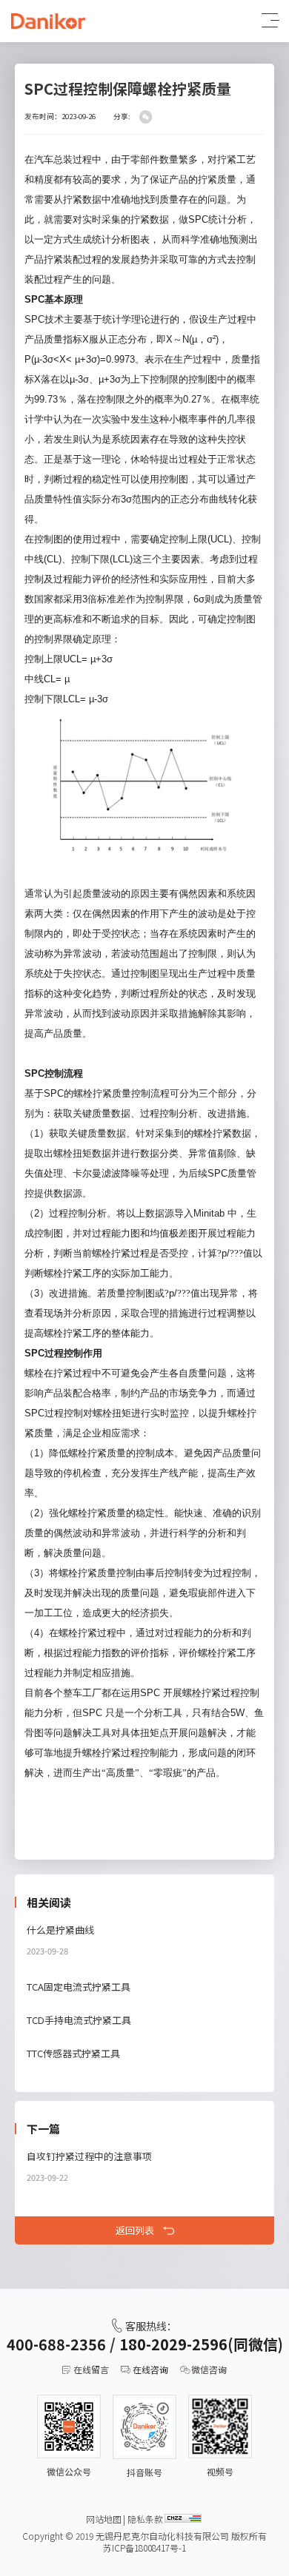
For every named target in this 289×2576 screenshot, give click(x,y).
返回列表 (135, 2230)
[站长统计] (183, 2518)
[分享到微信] (146, 117)
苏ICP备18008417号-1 (144, 2548)
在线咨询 (150, 2370)
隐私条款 (145, 2519)
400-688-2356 (56, 2344)
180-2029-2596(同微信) (201, 2344)
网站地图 (104, 2519)
